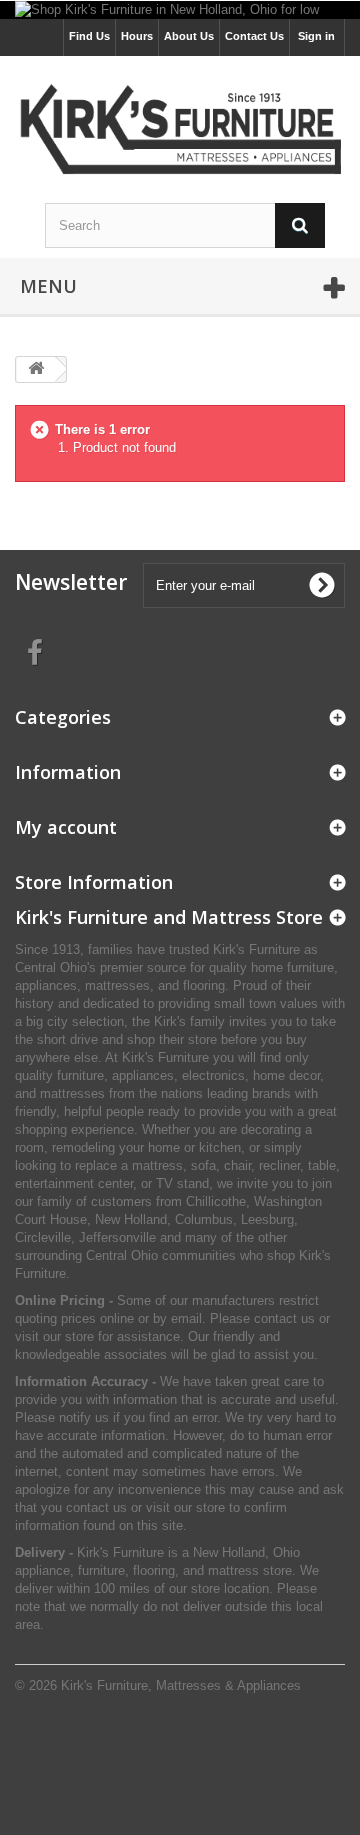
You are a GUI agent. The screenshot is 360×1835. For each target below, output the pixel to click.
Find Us (89, 36)
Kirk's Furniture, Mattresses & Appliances (181, 1685)
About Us (189, 36)
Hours (137, 36)
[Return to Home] (36, 369)
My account (66, 827)
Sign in (316, 36)
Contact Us (254, 36)
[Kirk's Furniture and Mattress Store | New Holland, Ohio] (180, 132)
